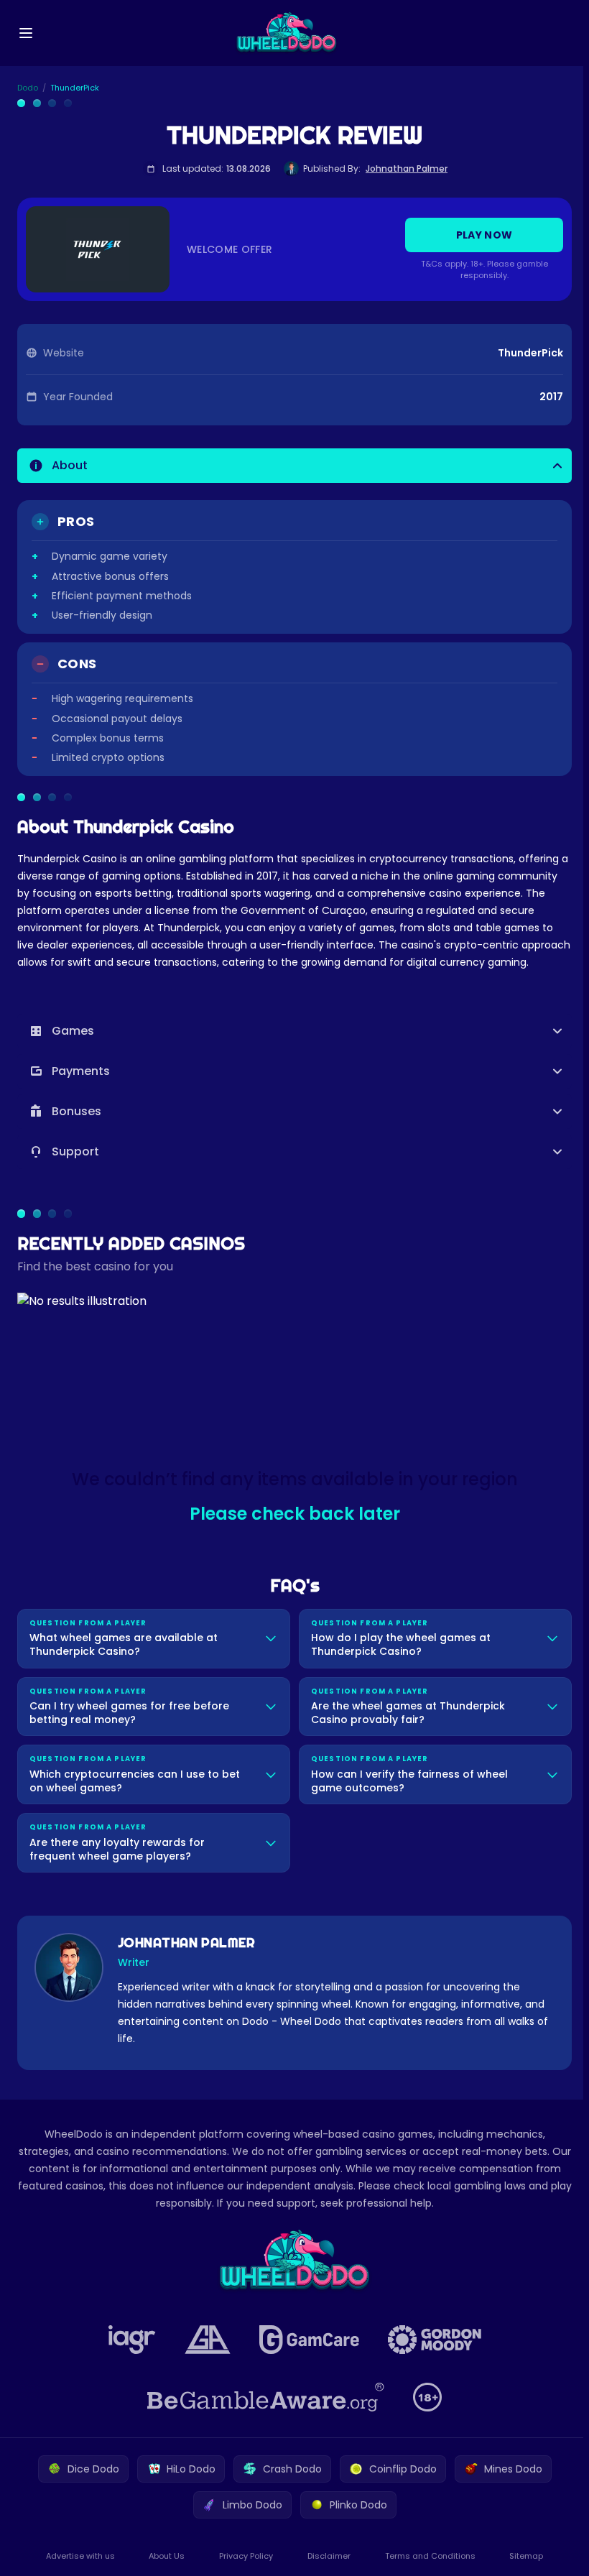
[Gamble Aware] (263, 2414)
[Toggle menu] (26, 33)
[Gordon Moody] (432, 2356)
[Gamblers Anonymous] (205, 2356)
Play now (484, 235)
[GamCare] (306, 2356)
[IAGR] (129, 2356)
